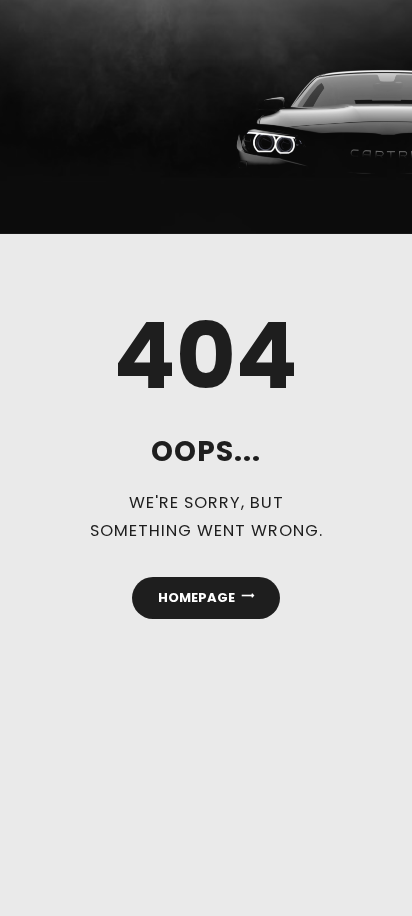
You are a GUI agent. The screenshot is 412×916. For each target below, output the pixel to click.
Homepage (196, 597)
